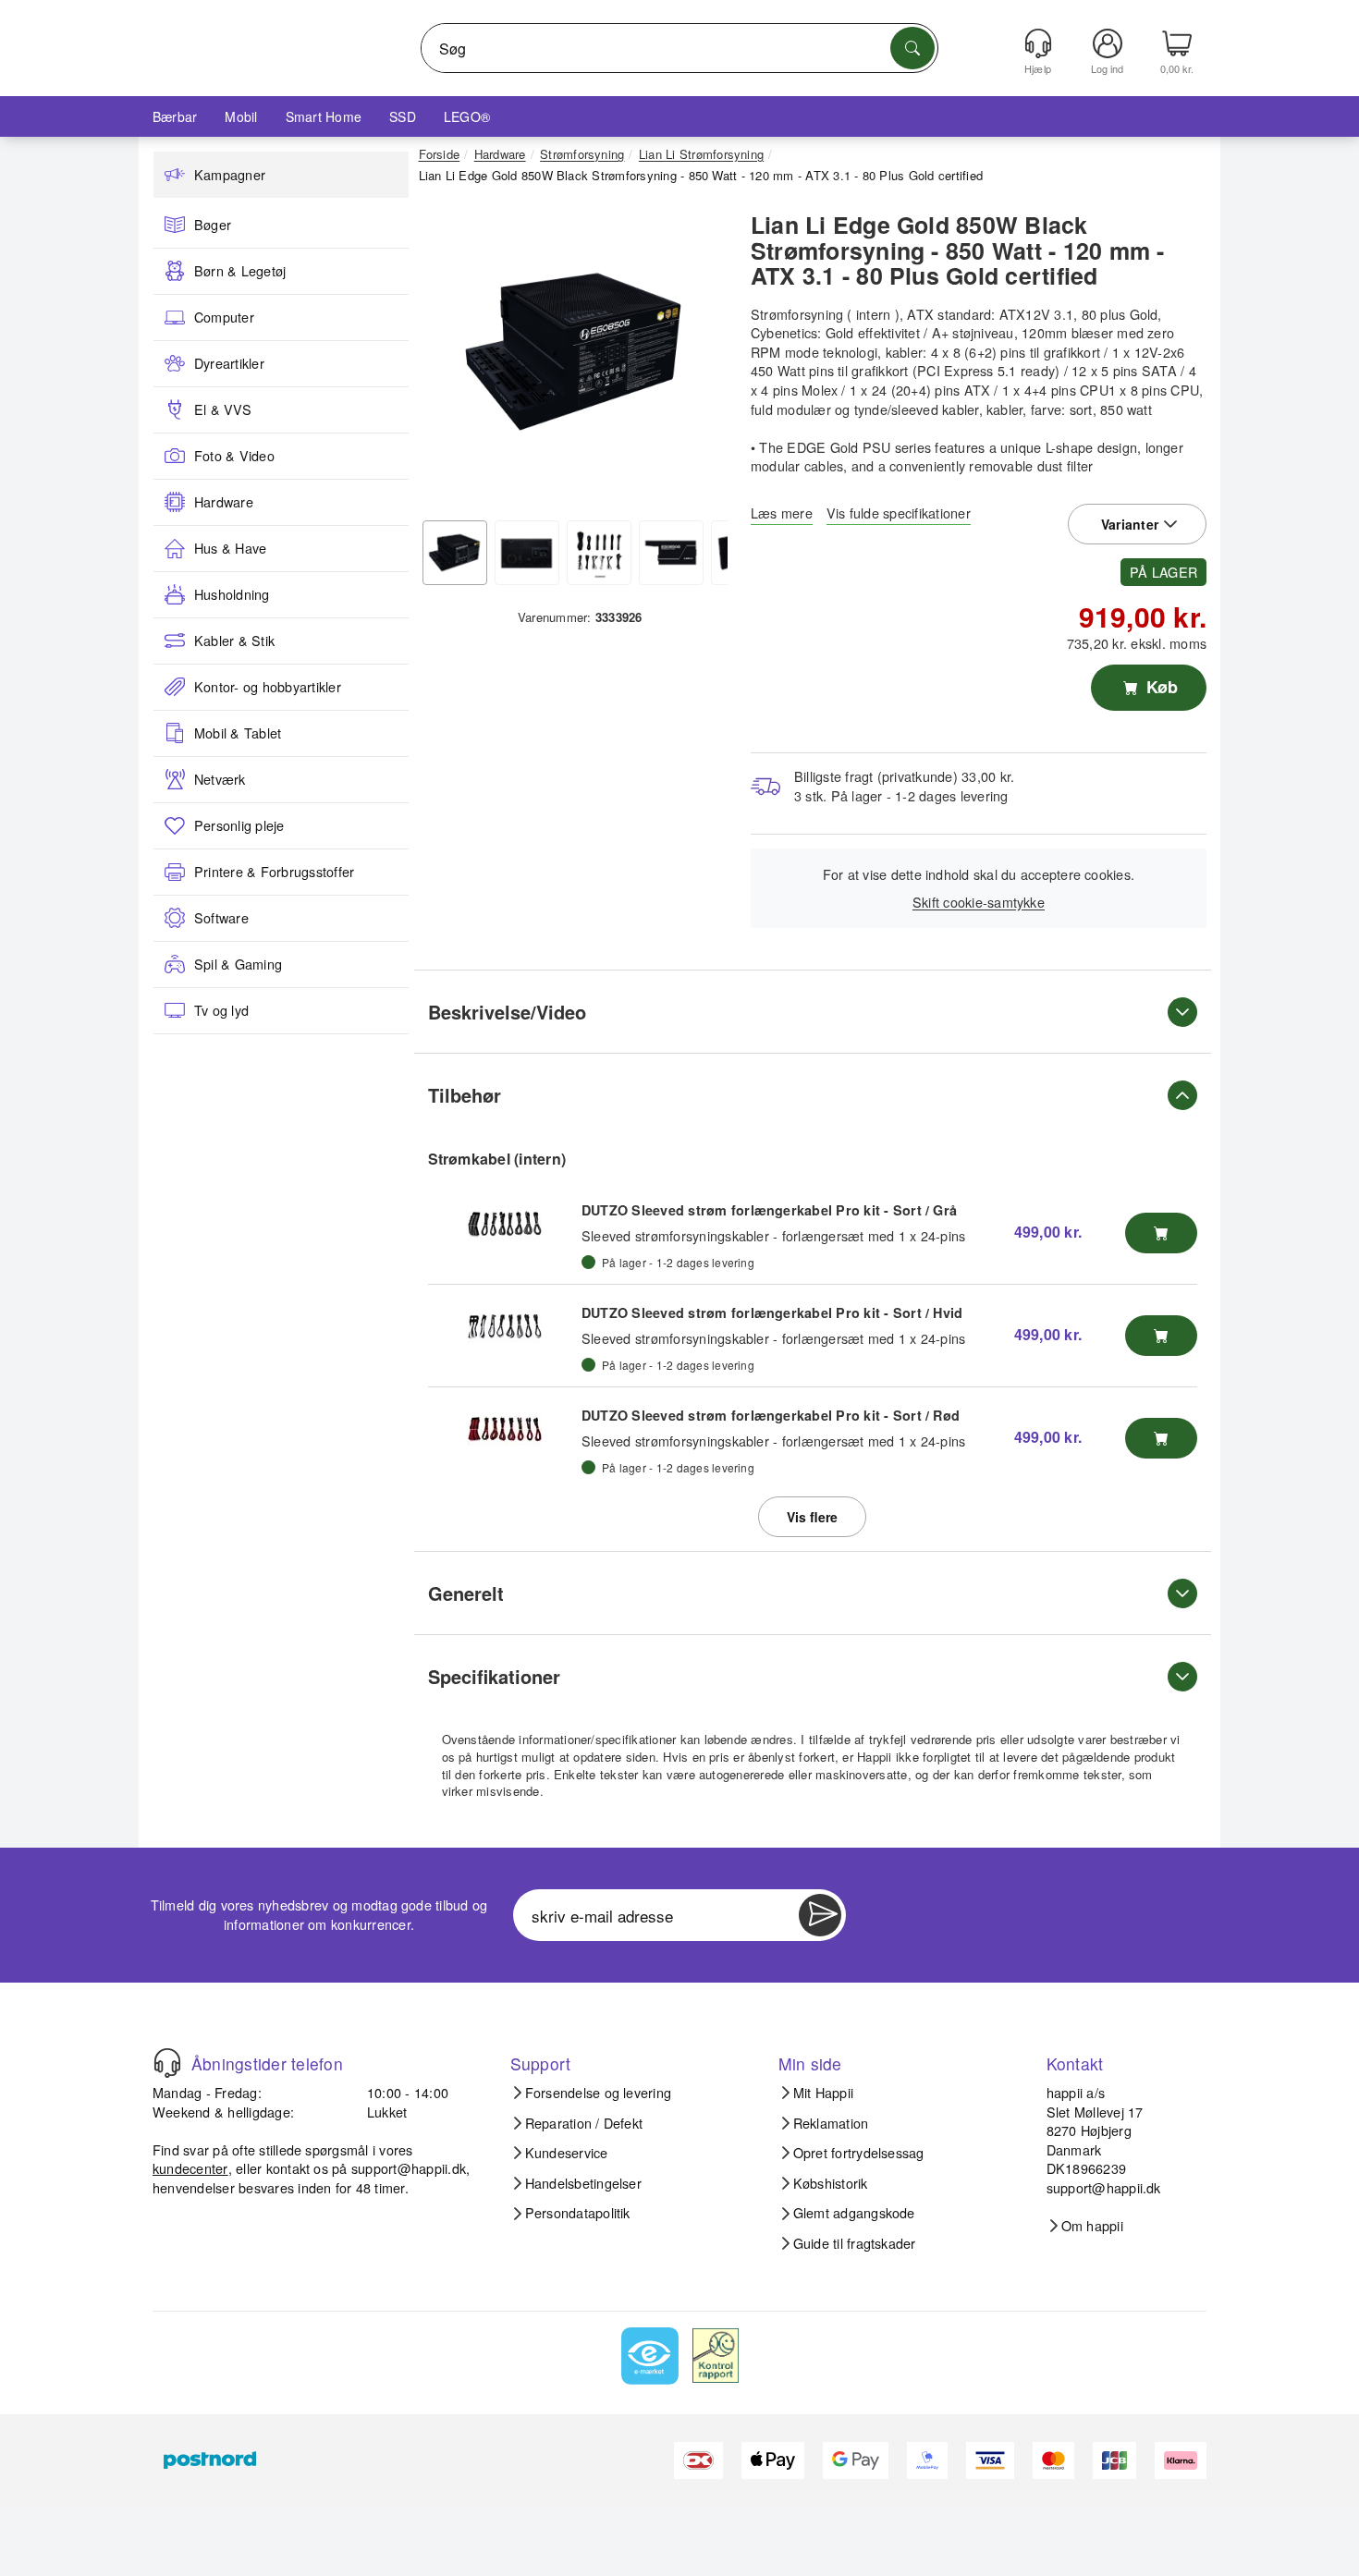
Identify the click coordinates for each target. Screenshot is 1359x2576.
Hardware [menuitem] (224, 502)
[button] (573, 351)
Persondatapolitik (578, 2213)
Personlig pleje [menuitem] (239, 825)
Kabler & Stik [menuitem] (234, 641)
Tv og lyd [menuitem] (221, 1010)
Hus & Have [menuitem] (230, 548)
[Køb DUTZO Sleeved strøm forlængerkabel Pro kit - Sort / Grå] (1161, 1233)
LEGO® (467, 116)
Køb (1160, 687)
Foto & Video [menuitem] (234, 456)
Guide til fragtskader (855, 2243)
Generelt (466, 1593)
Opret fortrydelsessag (859, 2153)
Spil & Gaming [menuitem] (238, 964)
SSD (403, 116)
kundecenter (190, 2168)
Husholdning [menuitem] (232, 594)
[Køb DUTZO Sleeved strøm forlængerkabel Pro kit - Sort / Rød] (1161, 1438)
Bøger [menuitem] (213, 225)
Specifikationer (494, 1676)
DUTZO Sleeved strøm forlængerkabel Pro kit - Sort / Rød (771, 1415)
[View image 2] (527, 553)
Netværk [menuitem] (220, 779)
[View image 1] (455, 553)
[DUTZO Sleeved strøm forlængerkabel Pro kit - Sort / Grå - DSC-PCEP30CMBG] (505, 1224)
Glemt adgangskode (854, 2213)
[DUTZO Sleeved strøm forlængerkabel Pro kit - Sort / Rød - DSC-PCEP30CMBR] (505, 1429)
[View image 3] (599, 553)
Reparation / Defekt (584, 2123)
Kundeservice (567, 2153)
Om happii (1092, 2226)
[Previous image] (447, 357)
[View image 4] (671, 553)
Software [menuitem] (221, 918)
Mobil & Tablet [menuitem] (238, 733)
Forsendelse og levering (599, 2093)
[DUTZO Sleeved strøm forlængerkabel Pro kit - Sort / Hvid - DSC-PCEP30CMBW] (505, 1326)
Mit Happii (823, 2093)
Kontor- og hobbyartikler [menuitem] (268, 687)
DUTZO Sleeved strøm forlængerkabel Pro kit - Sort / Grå (769, 1210)
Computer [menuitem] (224, 317)
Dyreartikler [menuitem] (229, 363)
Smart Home (324, 116)
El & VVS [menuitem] (223, 409)
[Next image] (700, 357)
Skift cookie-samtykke (979, 902)
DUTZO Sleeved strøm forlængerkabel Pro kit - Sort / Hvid (772, 1312)
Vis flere (812, 1517)
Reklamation (831, 2123)
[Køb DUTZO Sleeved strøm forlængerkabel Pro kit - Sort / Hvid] (1161, 1336)
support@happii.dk (409, 2168)
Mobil (241, 116)
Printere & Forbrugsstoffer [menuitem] (274, 872)
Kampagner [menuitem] (230, 175)
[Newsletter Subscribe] (820, 1915)
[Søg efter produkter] (912, 48)
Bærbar (175, 116)
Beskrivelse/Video (507, 1012)
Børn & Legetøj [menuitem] (240, 271)
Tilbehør (465, 1095)
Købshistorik (831, 2183)
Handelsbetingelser (583, 2183)
